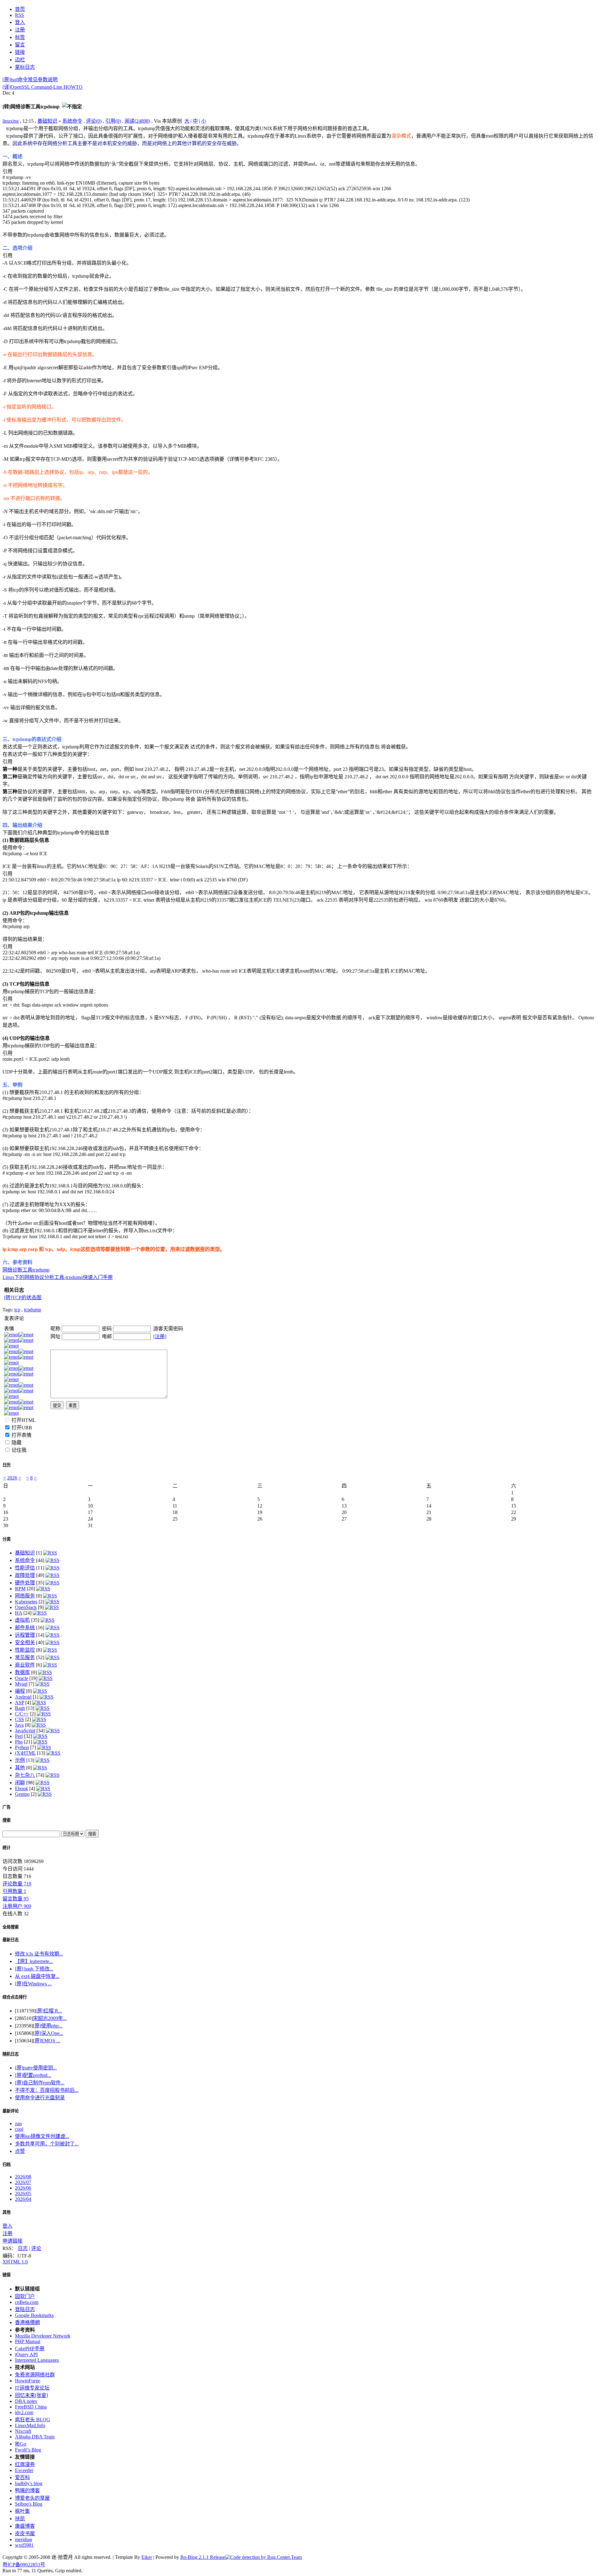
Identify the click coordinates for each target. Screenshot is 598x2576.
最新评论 (11, 2111)
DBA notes (26, 2401)
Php (19, 1742)
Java (19, 1725)
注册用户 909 (17, 1906)
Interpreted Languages (37, 2360)
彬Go (21, 2444)
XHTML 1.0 (15, 2262)
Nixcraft (23, 2431)
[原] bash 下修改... (34, 1969)
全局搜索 (11, 1927)
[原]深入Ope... (48, 2033)
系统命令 (72, 121)
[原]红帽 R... (49, 2011)
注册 (7, 2233)
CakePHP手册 (30, 2349)
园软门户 (25, 2296)
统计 (7, 1848)
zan (18, 2123)
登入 (7, 2226)
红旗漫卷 (25, 2464)
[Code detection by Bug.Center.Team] (263, 2557)
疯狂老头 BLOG (33, 2420)
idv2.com (24, 2412)
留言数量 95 (16, 1899)
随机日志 (11, 2054)
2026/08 (23, 2177)
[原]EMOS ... (47, 2041)
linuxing (11, 121)
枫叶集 (22, 2511)
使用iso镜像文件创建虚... (42, 2136)
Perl (19, 1736)
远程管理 (25, 1635)
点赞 (20, 2151)
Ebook (21, 1788)
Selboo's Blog (29, 2504)
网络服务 (25, 1596)
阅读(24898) (137, 121)
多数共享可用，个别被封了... (47, 2144)
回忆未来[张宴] (31, 2395)
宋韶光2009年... (50, 2018)
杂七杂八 (25, 1775)
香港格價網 (27, 2322)
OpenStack (26, 1607)
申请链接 (12, 2241)
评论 (36, 2248)
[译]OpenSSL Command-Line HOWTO (43, 87)
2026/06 (23, 2188)
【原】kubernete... (34, 1961)
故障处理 (25, 1575)
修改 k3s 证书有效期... (39, 1954)
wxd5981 (24, 2545)
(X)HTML (25, 1753)
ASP (19, 1703)
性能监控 (25, 1650)
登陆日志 (25, 2309)
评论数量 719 (17, 1884)
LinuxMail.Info (30, 2425)
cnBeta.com (27, 2302)
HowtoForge (28, 2381)
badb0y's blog (29, 2483)
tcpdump (33, 1310)
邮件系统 (25, 1628)
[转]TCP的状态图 (23, 1297)
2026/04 (23, 2199)
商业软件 (25, 1665)
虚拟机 (22, 1620)
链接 (7, 2275)
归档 (7, 2165)
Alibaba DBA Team (35, 2437)
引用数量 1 (14, 1891)
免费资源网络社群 (35, 2375)
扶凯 (20, 2519)
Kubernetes (26, 1602)
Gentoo (22, 1794)
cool (19, 2129)
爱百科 (22, 2477)
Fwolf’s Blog (28, 2450)
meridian (24, 2539)
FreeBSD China (31, 2407)
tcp (17, 1310)
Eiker (147, 2557)
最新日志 (11, 1940)
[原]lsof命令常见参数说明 (30, 80)
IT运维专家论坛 (32, 2388)
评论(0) (94, 121)
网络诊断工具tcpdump (26, 1270)
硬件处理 (25, 1583)
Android (23, 1697)
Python (22, 1747)
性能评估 (25, 1568)
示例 (20, 1760)
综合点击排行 (15, 1997)
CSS (19, 1719)
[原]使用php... (48, 2026)
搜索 (7, 1820)
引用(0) (113, 121)
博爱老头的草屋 (32, 2498)
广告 (7, 1807)
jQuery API (26, 2354)
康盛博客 (25, 2526)
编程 (20, 1691)
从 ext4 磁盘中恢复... (37, 1976)
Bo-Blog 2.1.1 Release (203, 2557)
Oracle (21, 1678)
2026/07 (23, 2182)
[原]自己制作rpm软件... (40, 2083)
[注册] (160, 1336)
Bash (20, 1708)
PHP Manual (28, 2341)
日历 (7, 1465)
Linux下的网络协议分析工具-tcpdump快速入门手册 (58, 1277)
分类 (7, 1539)
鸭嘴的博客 (27, 2491)
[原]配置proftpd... (33, 2075)
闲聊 (20, 1783)
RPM (20, 1589)
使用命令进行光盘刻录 (40, 2098)
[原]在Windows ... (33, 1984)
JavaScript (25, 1731)
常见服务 (25, 1657)
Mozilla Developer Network (43, 2336)
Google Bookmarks (34, 2315)
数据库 (22, 1672)
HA (19, 1613)
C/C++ (22, 1714)
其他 (20, 1768)
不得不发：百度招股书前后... (47, 2090)
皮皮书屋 (25, 2534)
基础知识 (47, 121)
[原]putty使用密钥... (36, 2068)
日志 (23, 2248)
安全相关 (25, 1642)
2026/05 (23, 2194)
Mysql (21, 1684)
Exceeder (24, 2470)
